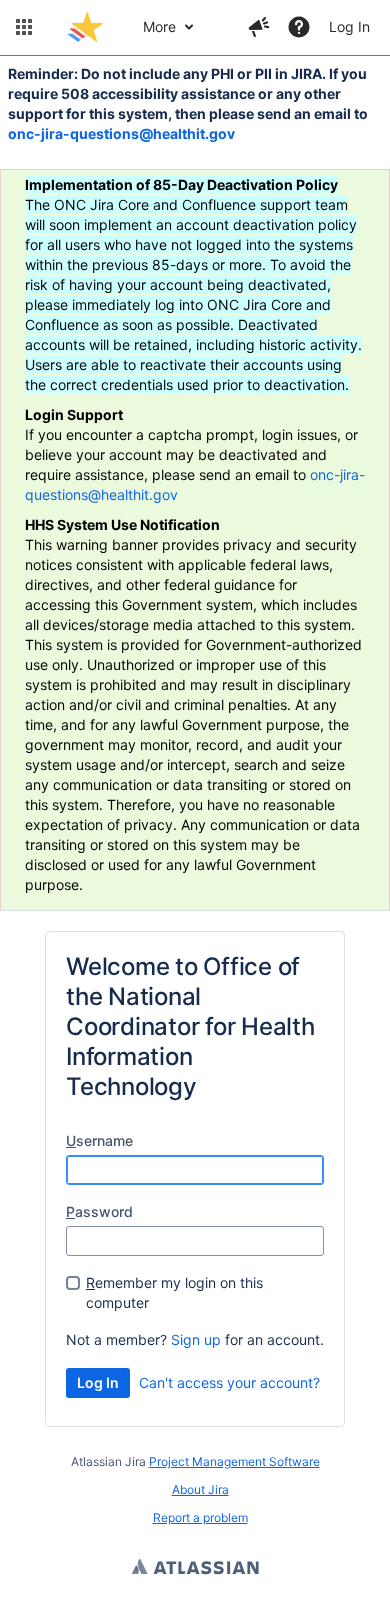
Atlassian (195, 1569)
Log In (349, 26)
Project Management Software (234, 1461)
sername (99, 1140)
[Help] (299, 27)
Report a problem (200, 1517)
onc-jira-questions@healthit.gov (121, 133)
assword (99, 1211)
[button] (24, 27)
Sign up (196, 1339)
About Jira (200, 1489)
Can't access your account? (229, 1382)
